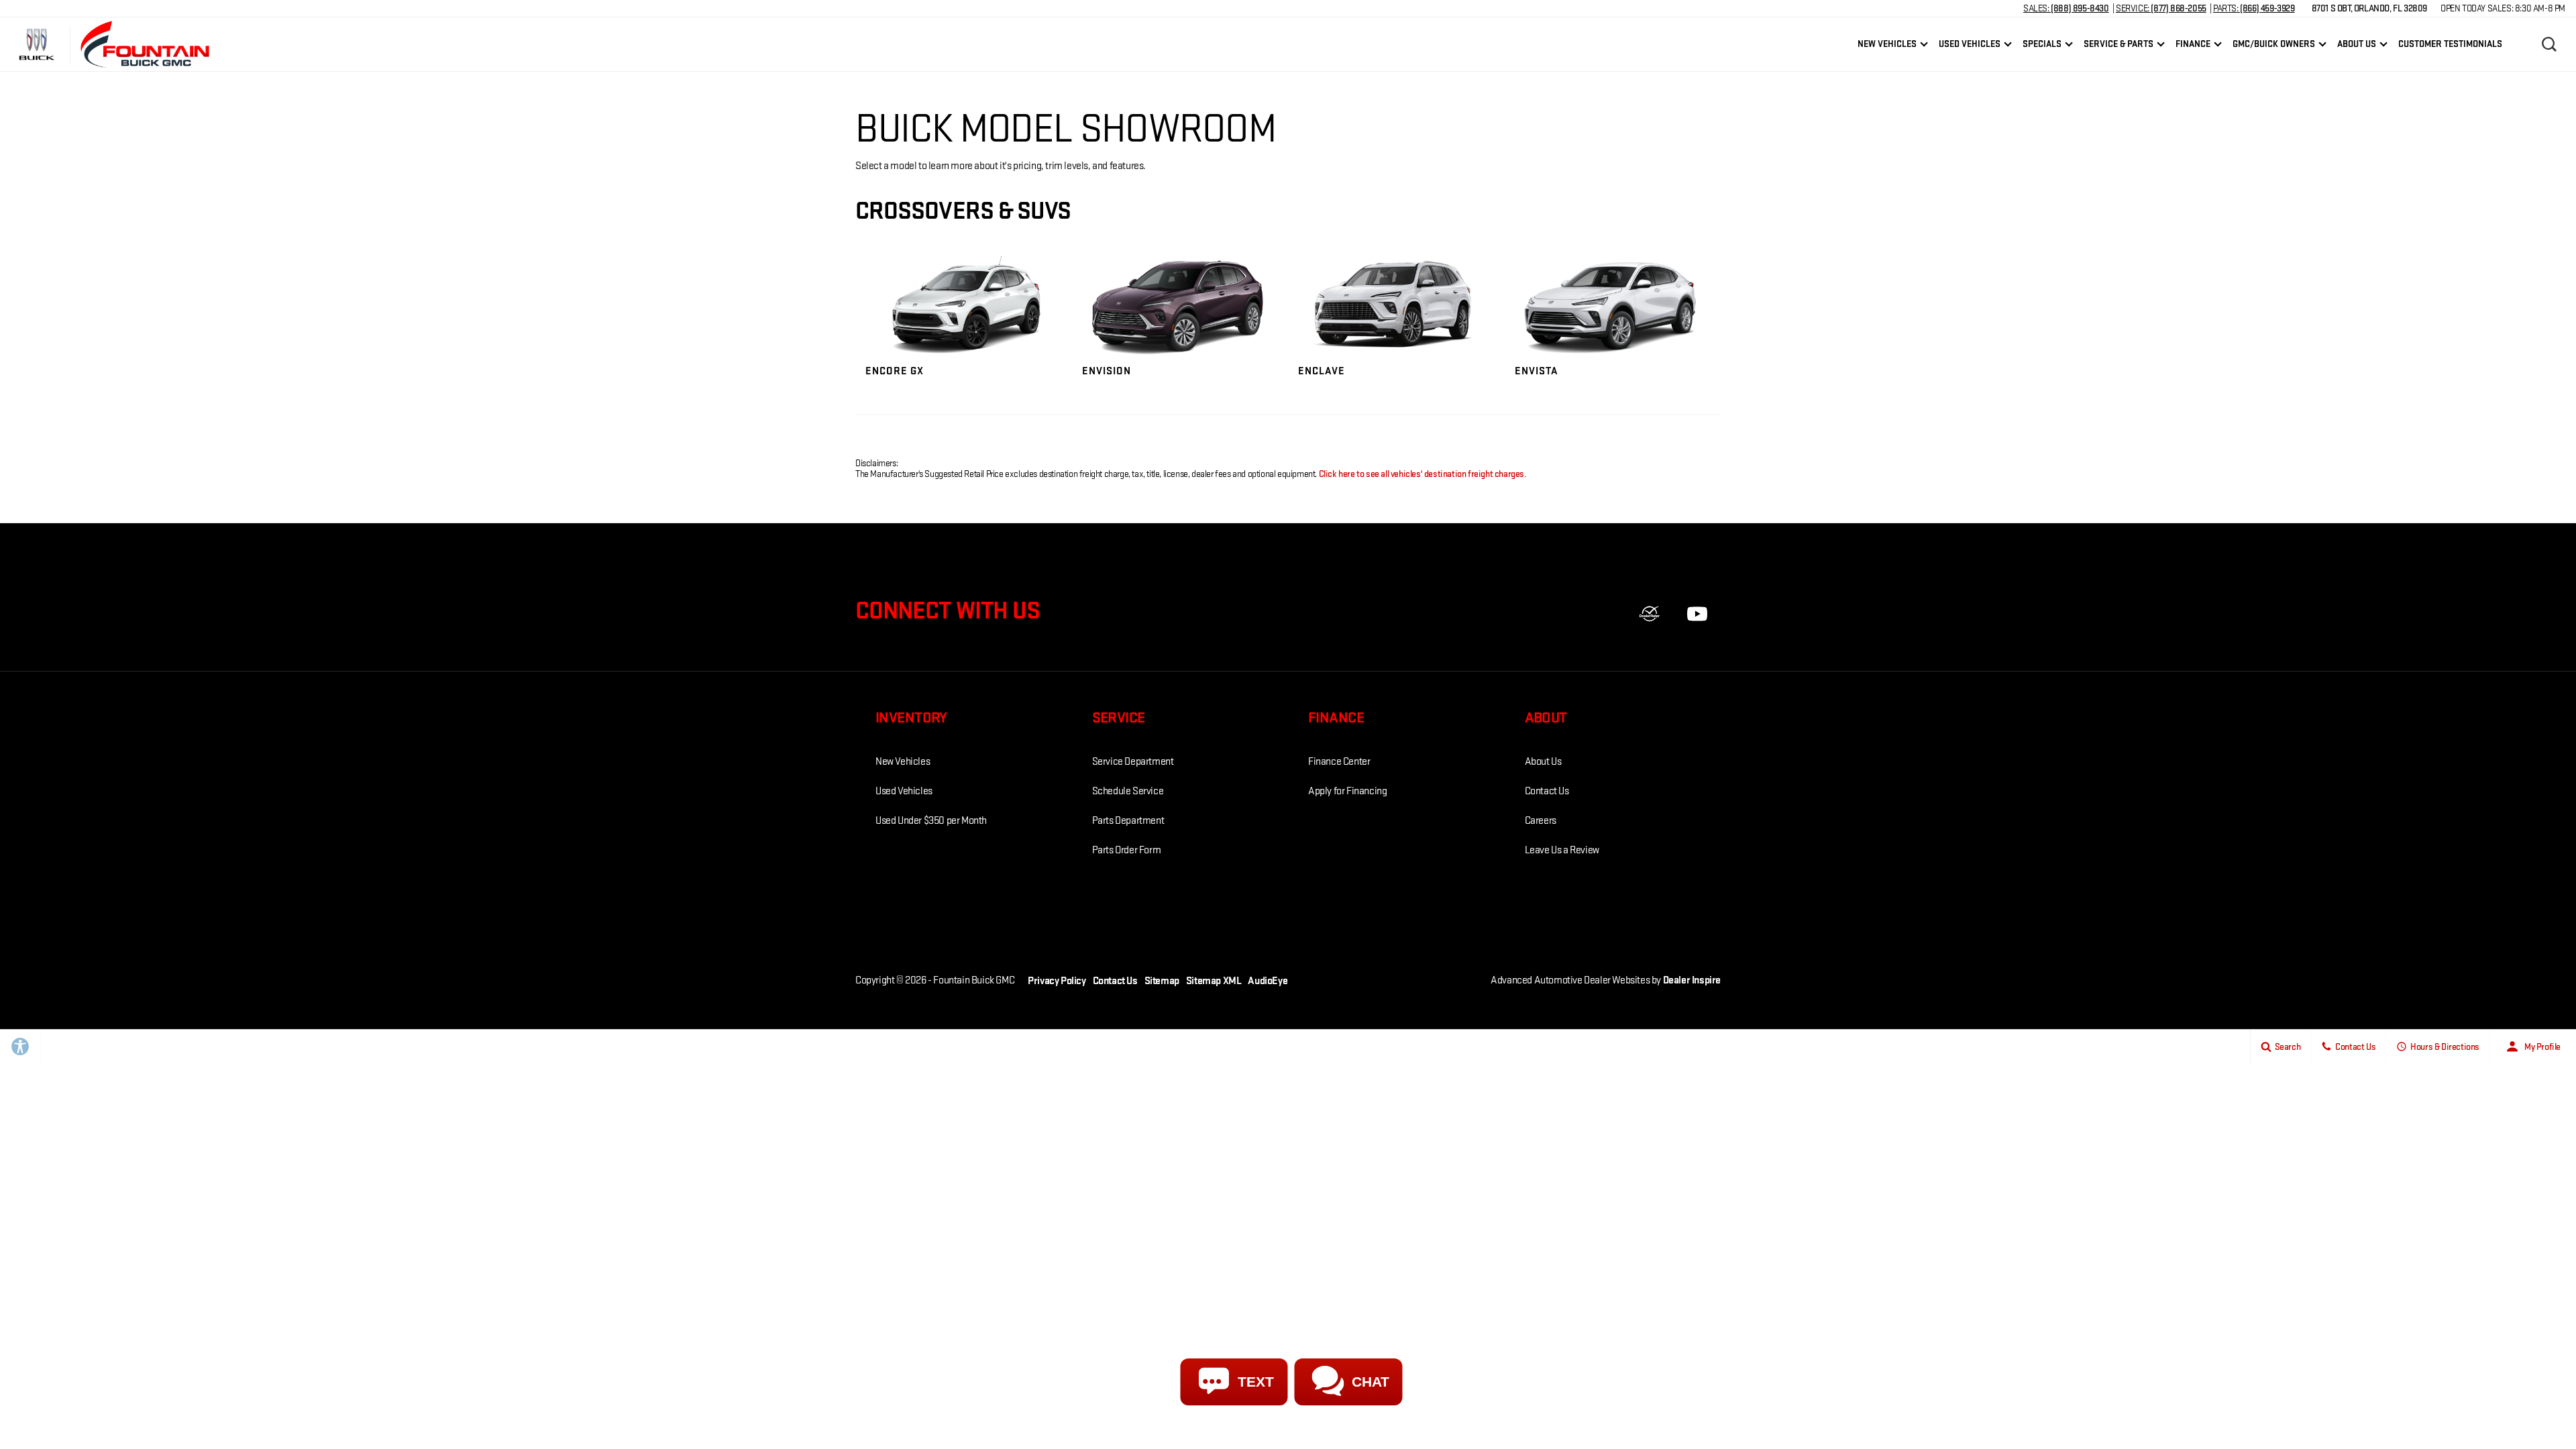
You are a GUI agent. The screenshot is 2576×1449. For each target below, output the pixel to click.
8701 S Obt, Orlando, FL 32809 (2369, 8)
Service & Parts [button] (2118, 46)
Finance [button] (2193, 46)
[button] (2549, 44)
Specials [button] (2042, 46)
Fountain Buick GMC (974, 980)
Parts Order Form (1127, 850)
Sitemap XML (1214, 981)
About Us (1543, 762)
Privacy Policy (1057, 981)
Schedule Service (1128, 791)
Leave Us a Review (1562, 850)
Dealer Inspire (1692, 980)
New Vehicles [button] (1887, 46)
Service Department (1133, 762)
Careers (1541, 821)
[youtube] (1697, 614)
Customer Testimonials (2450, 44)
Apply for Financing (1347, 791)
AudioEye (1268, 981)
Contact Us (1547, 791)
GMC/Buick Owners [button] (2273, 46)
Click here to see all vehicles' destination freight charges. (1423, 474)
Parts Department (1128, 821)
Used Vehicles (904, 791)
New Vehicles (903, 762)
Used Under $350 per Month (931, 821)
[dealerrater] (1650, 614)
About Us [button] (2356, 46)
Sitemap (1162, 981)
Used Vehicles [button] (1969, 46)
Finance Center (1339, 762)
